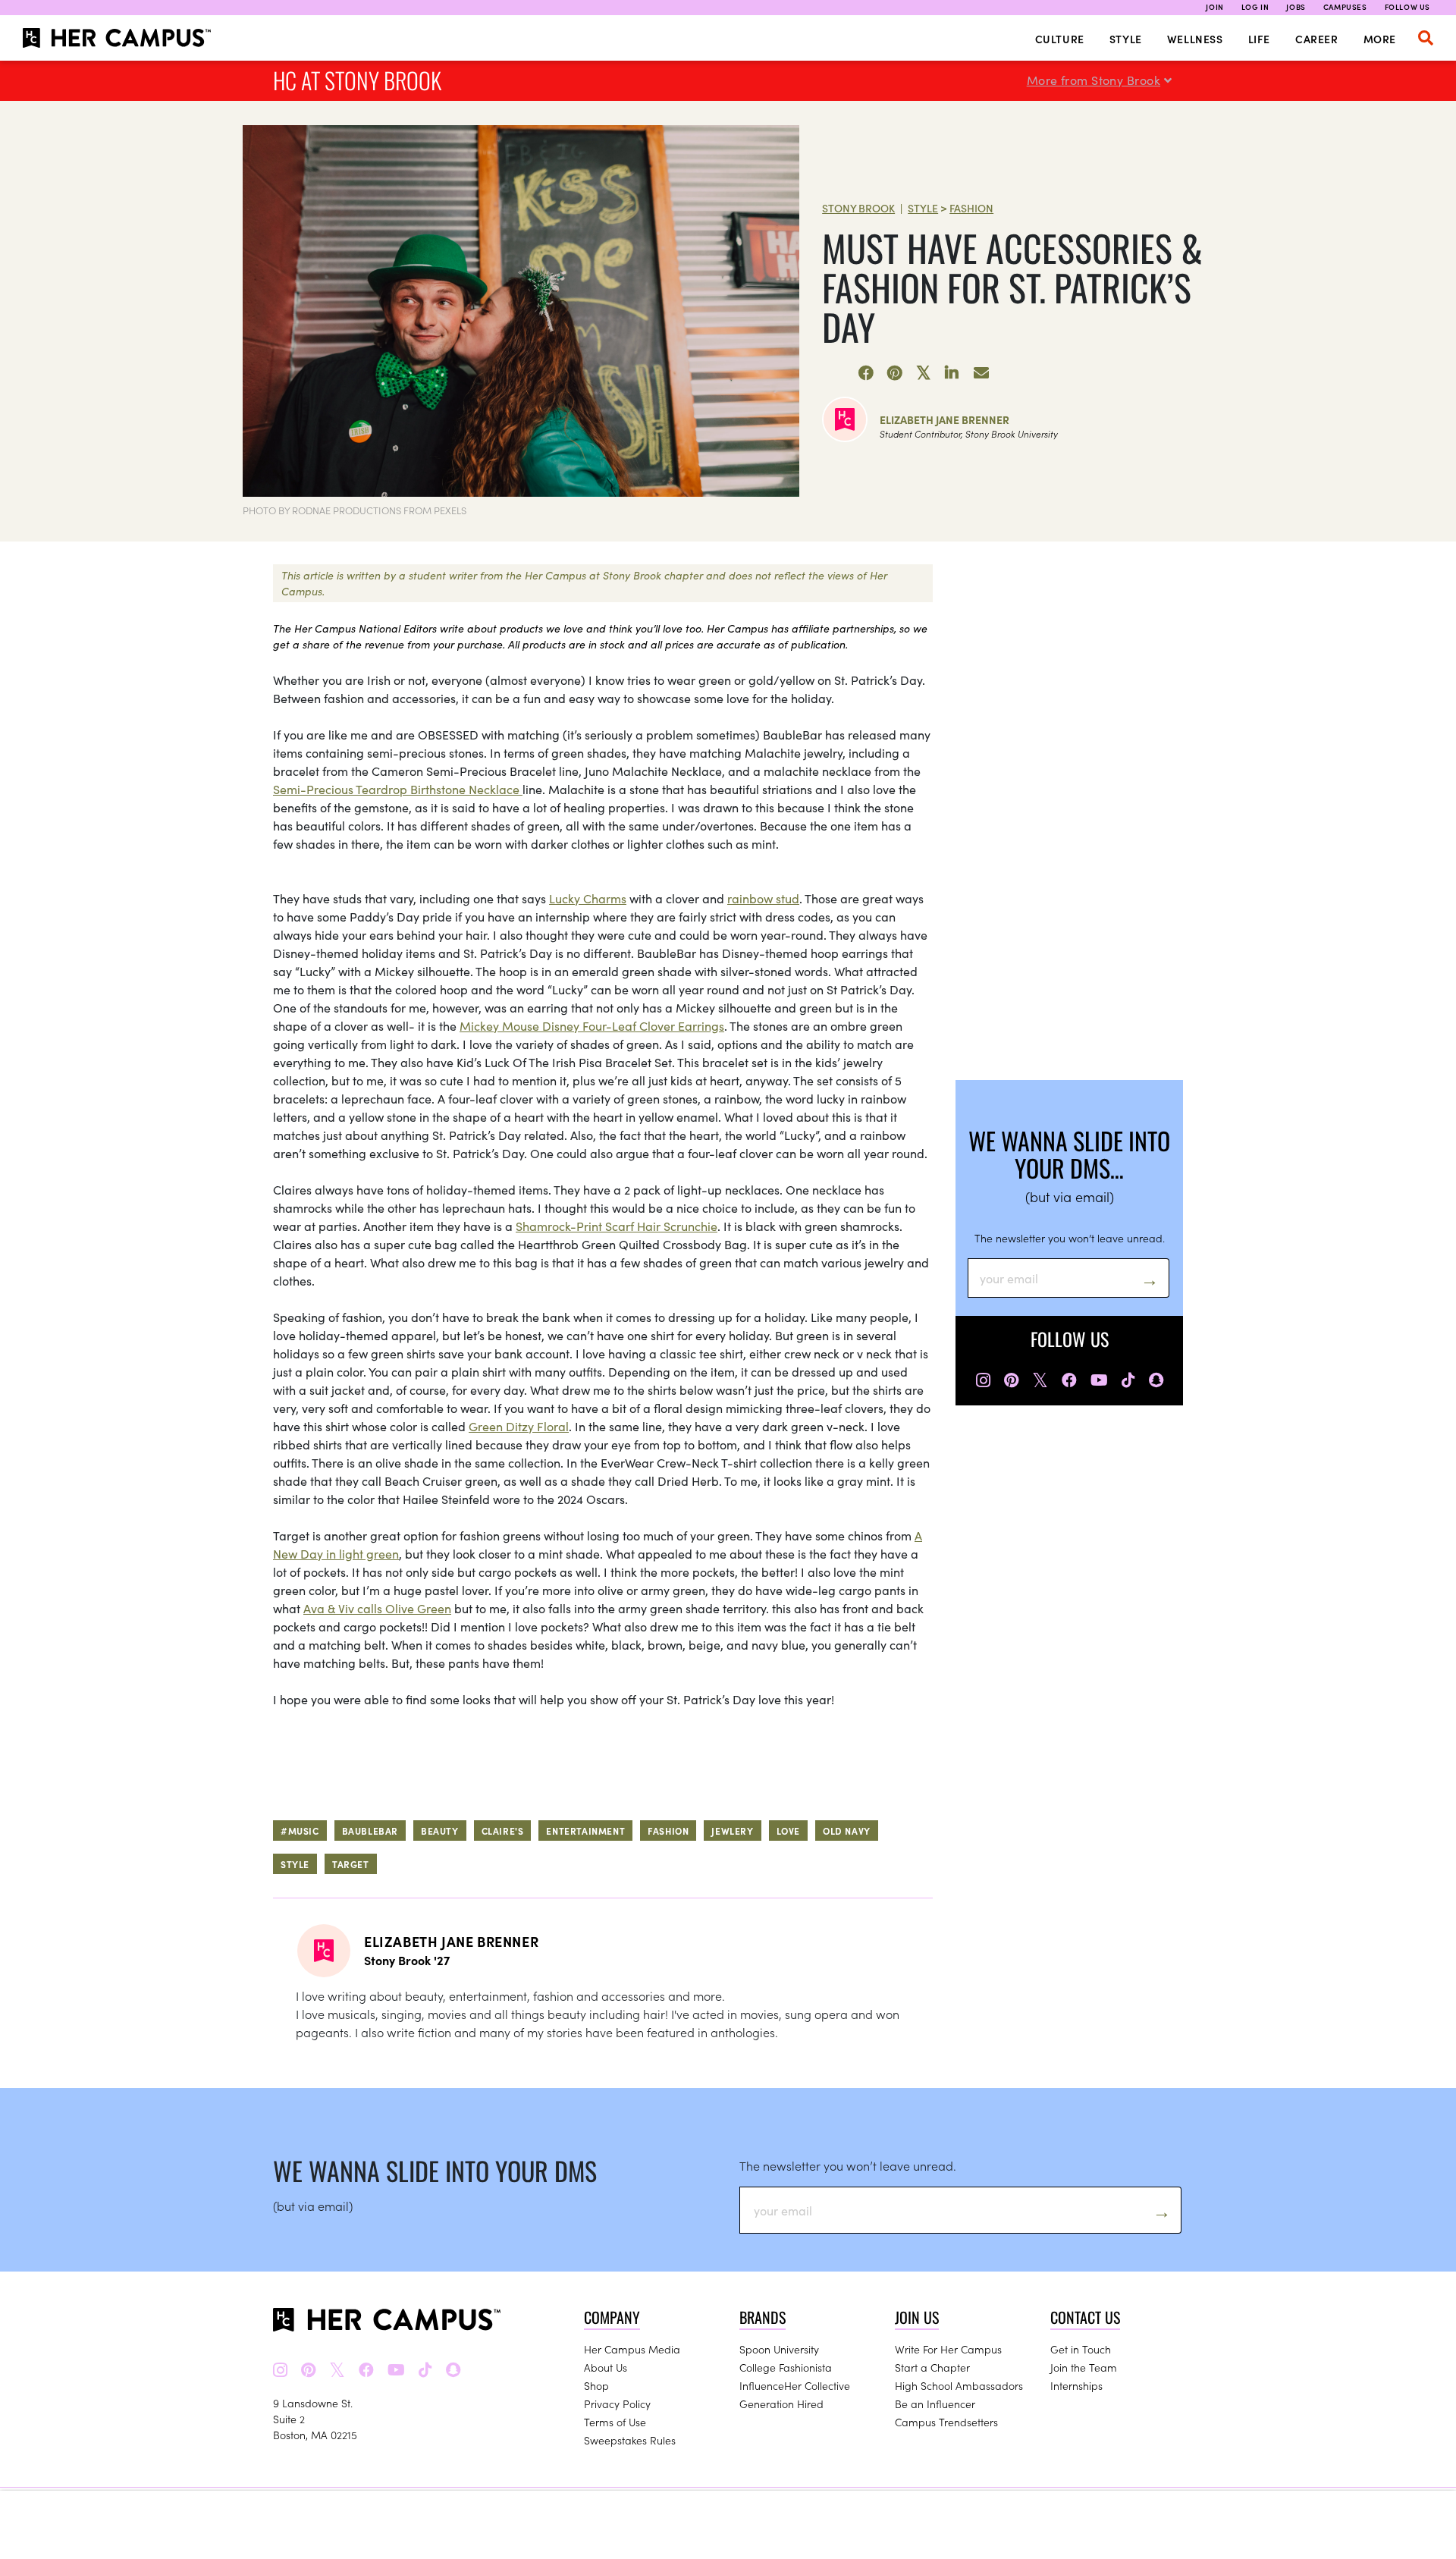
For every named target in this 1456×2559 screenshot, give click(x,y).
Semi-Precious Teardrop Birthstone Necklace (398, 789)
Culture (1060, 39)
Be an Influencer (935, 2404)
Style (1126, 39)
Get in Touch (1081, 2349)
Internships (1076, 2385)
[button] (1426, 38)
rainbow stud (763, 898)
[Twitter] (924, 373)
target (351, 1864)
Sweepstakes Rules (630, 2440)
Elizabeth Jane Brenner (945, 419)
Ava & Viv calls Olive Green (377, 1608)
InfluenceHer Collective (795, 2385)
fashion (668, 1831)
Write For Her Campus (948, 2349)
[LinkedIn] (952, 373)
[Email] (981, 373)
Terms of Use (615, 2422)
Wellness (1195, 39)
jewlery (732, 1831)
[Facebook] (866, 373)
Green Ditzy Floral (519, 1426)
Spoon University (779, 2349)
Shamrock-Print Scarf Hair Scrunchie (617, 1226)
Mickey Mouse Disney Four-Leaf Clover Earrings (592, 1025)
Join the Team (1084, 2367)
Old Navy (847, 1831)
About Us (606, 2367)
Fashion (971, 208)
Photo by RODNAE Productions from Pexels (355, 510)
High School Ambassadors (959, 2385)
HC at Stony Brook (357, 80)
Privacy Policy (617, 2404)
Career (1317, 39)
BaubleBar (370, 1831)
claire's (503, 1831)
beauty (440, 1831)
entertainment (585, 1831)
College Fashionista (786, 2367)
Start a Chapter (932, 2367)
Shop (596, 2385)
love (788, 1831)
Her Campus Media (632, 2349)
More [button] (1380, 39)
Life (1259, 39)
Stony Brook (858, 208)
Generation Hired (781, 2404)
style (295, 1864)
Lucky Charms (588, 898)
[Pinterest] (895, 373)
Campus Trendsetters (946, 2422)
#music (300, 1831)
